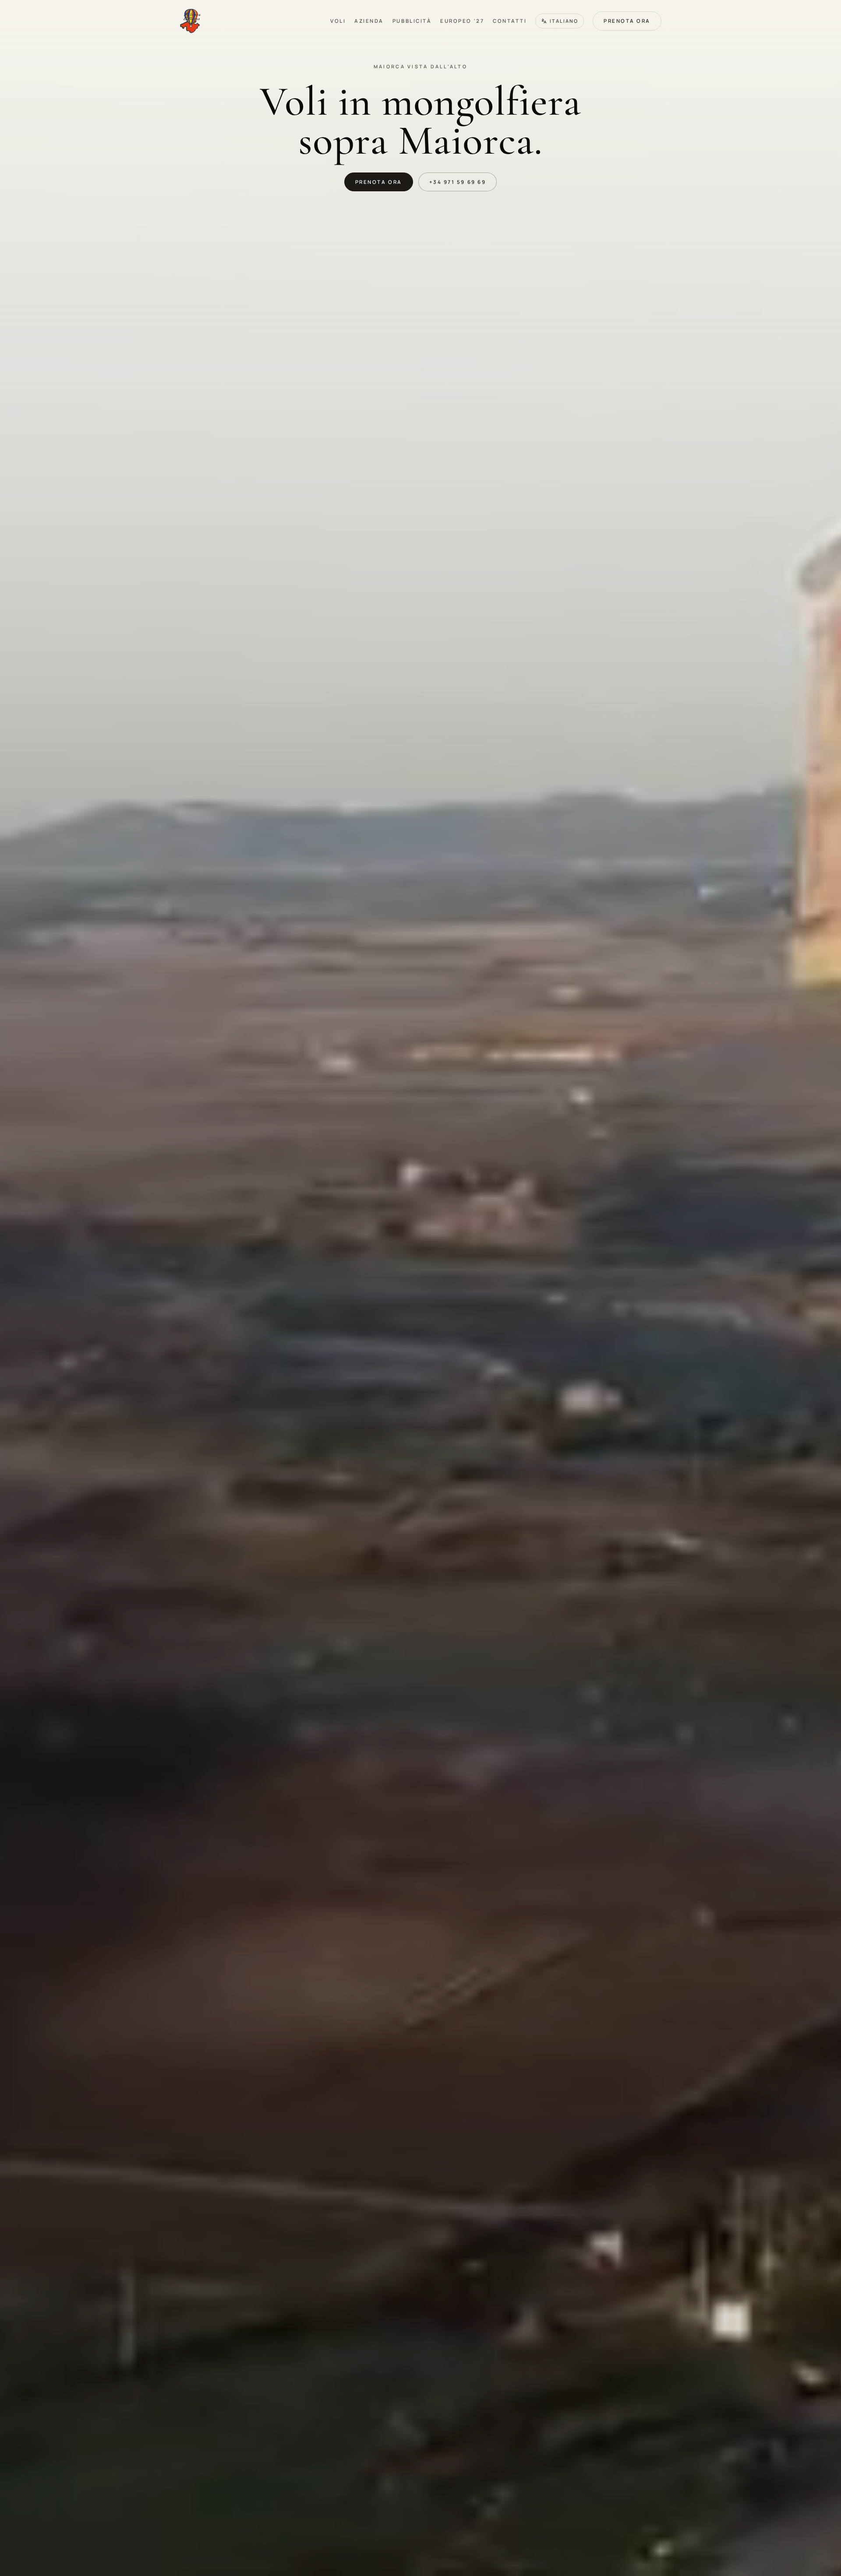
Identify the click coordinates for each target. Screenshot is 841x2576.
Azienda (369, 21)
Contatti (510, 21)
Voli (338, 21)
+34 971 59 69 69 (458, 182)
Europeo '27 (462, 21)
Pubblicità (412, 21)
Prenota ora (627, 21)
